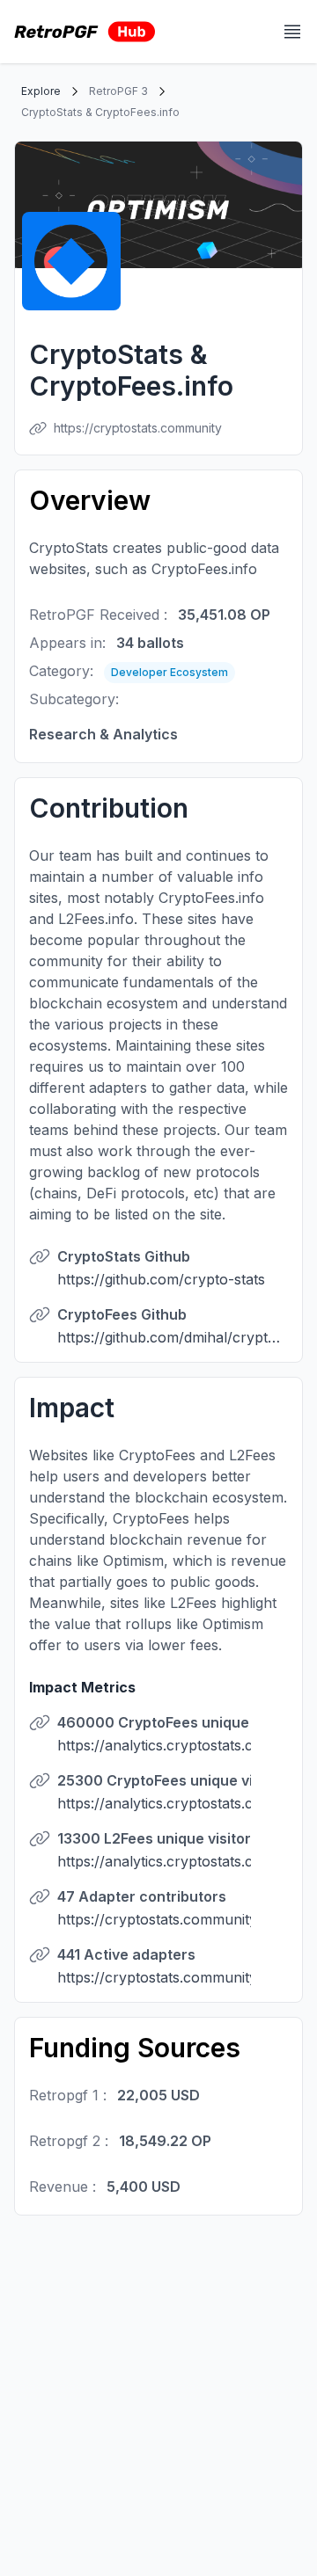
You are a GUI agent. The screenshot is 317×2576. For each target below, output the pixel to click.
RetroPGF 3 (118, 91)
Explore (41, 91)
